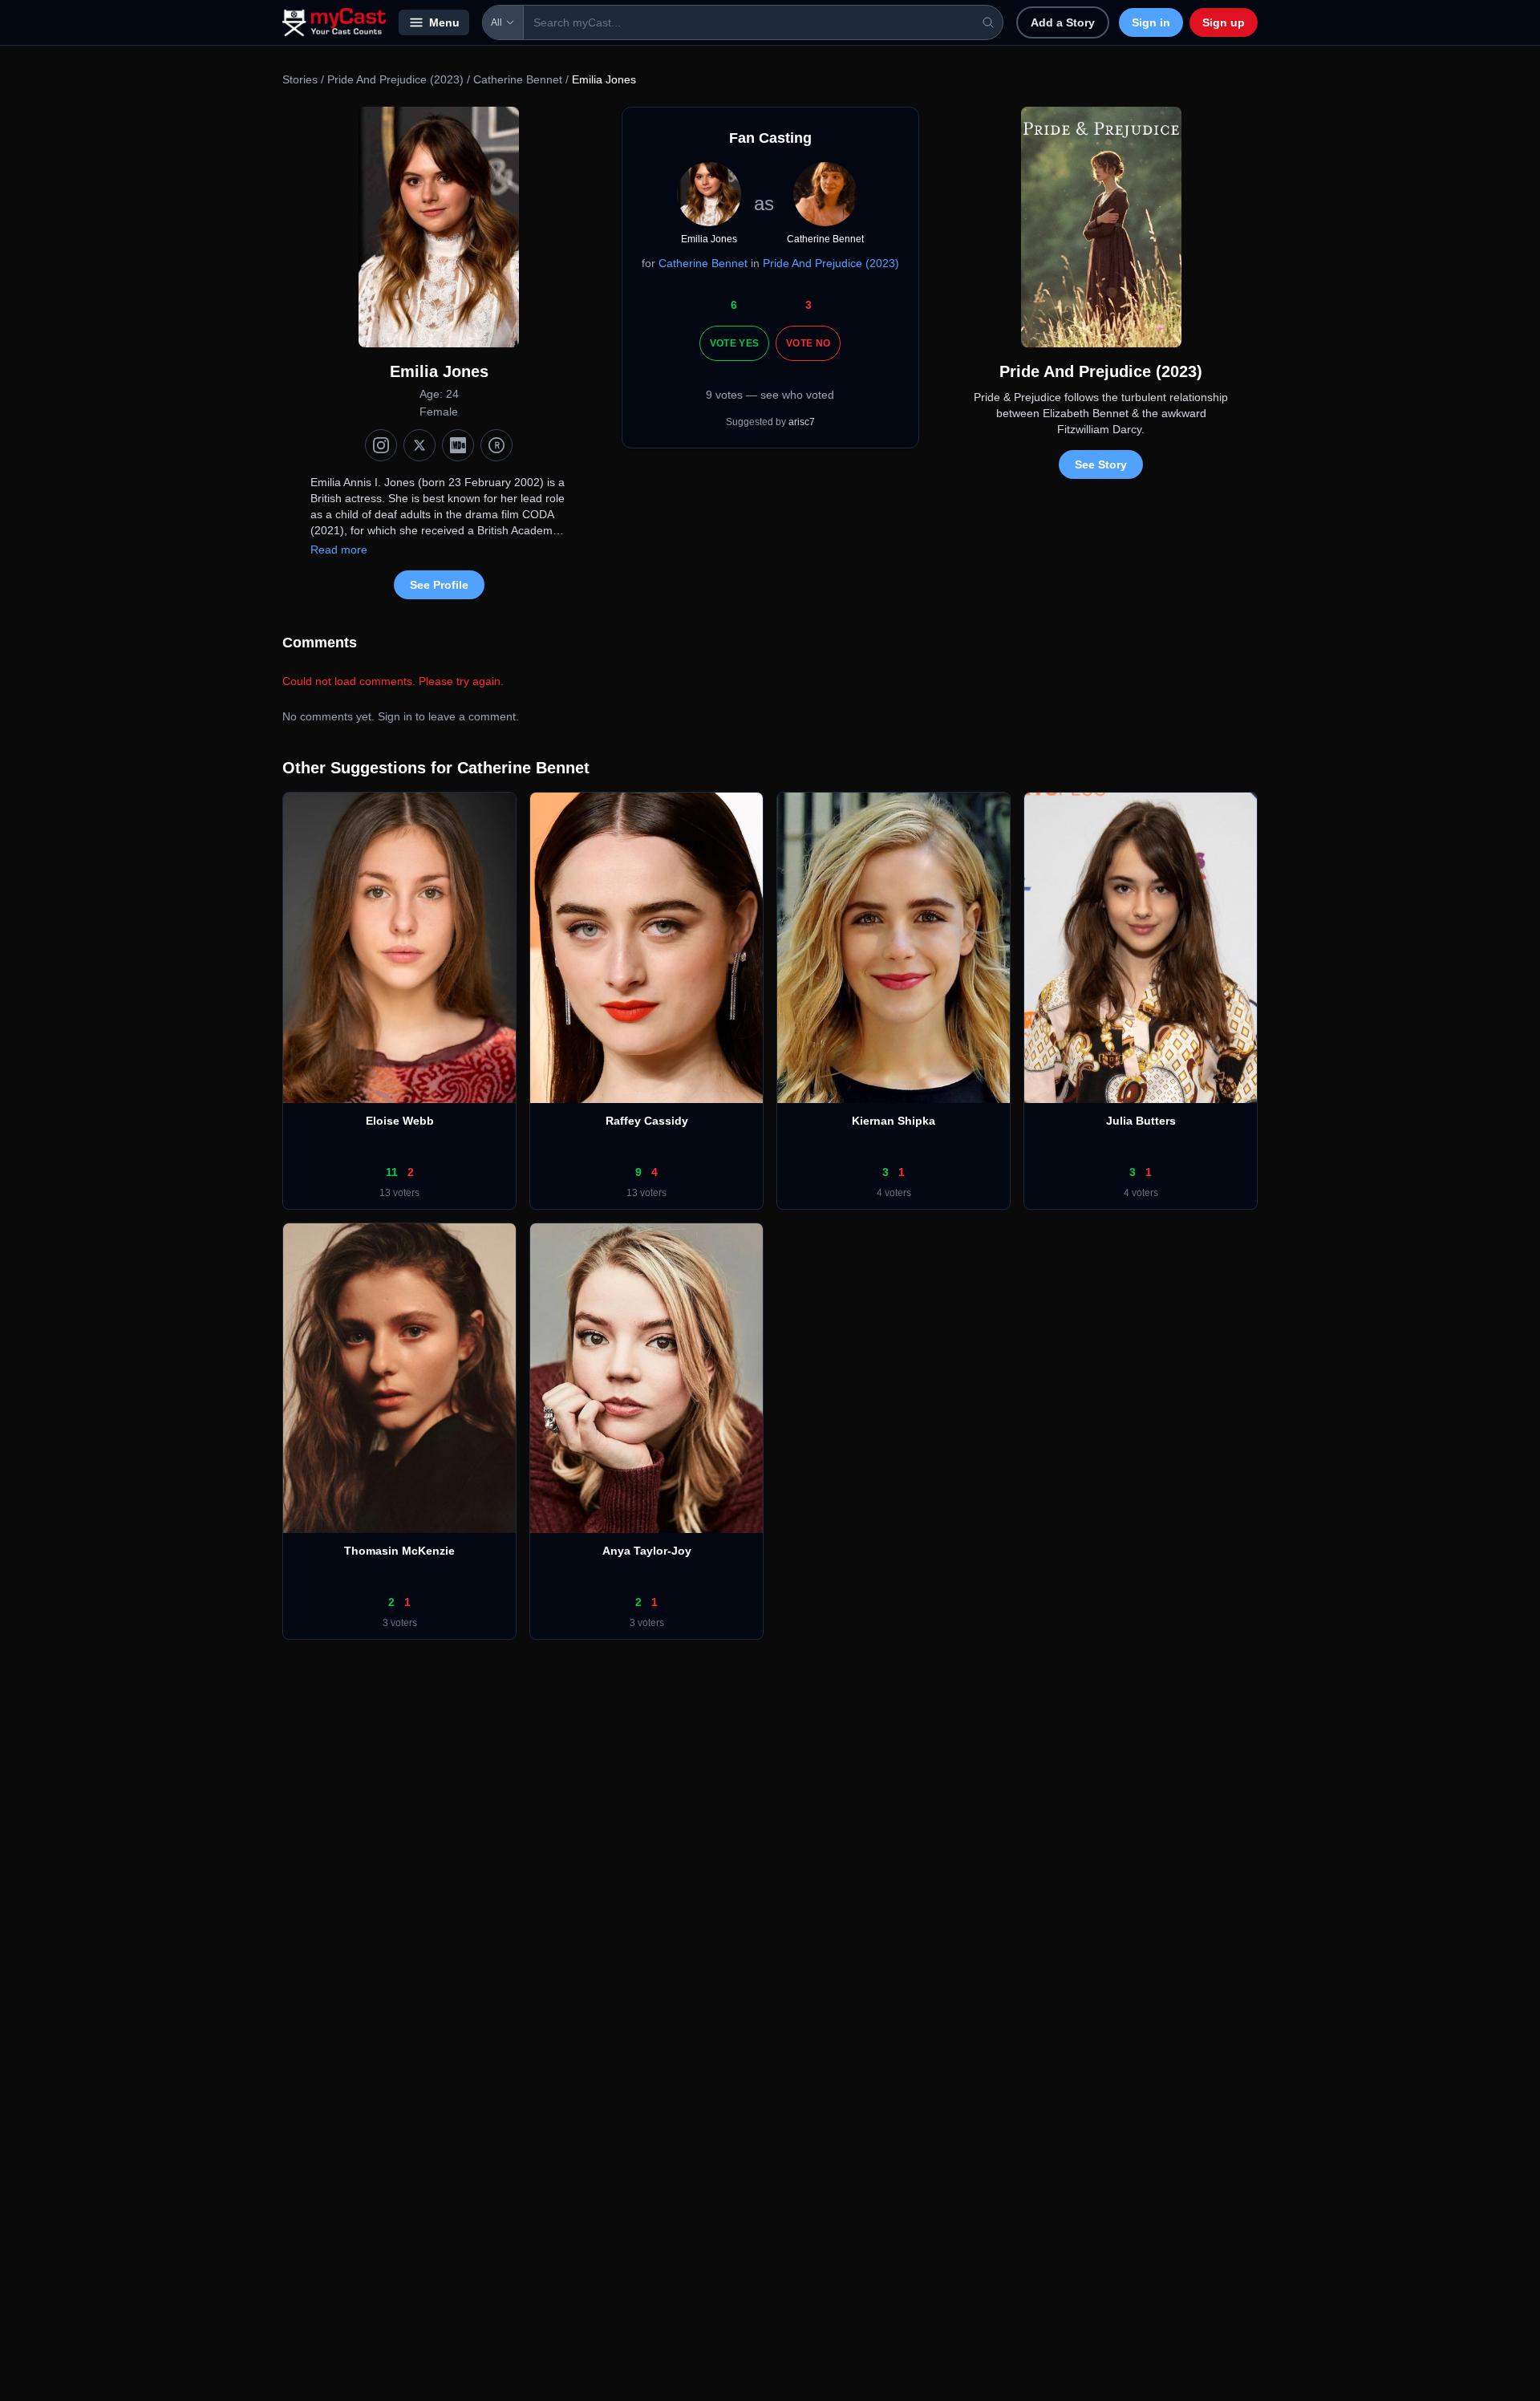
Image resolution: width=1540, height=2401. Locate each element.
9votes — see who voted (770, 395)
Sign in (1151, 22)
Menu (444, 22)
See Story (1101, 464)
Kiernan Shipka (894, 1121)
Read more (339, 550)
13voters (399, 1193)
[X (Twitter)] (419, 445)
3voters (400, 1623)
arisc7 (802, 422)
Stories (300, 79)
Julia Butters (1141, 1121)
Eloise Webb (400, 1121)
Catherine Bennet (518, 79)
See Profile (439, 585)
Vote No (808, 343)
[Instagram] (381, 445)
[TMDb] (496, 445)
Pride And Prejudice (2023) (395, 79)
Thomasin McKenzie (399, 1551)
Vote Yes (734, 343)
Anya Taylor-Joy (647, 1551)
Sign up (1224, 22)
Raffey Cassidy (647, 1121)
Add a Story (1063, 22)
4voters (894, 1193)
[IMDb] (458, 445)
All (496, 22)
